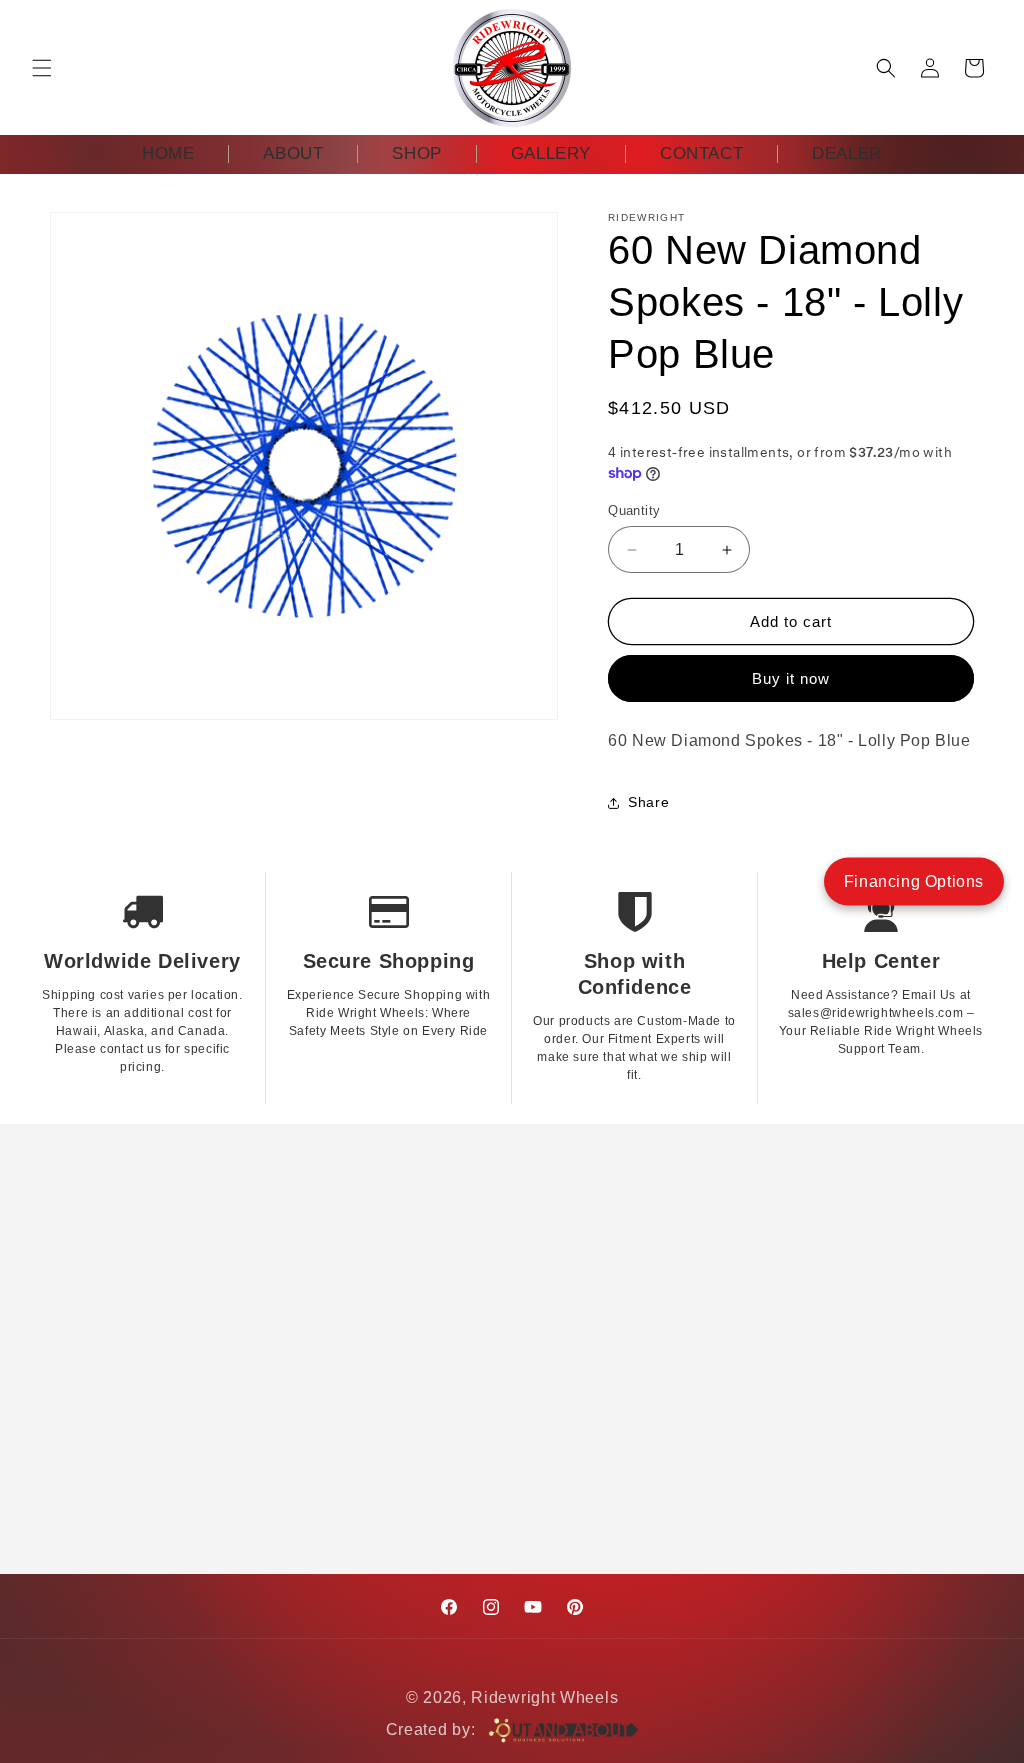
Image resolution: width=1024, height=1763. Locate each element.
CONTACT (701, 153)
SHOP (416, 153)
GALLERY (551, 153)
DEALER (847, 153)
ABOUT (293, 153)
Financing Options (914, 880)
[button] (42, 68)
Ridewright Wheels (544, 1697)
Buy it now (791, 678)
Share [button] (648, 802)
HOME (168, 153)
